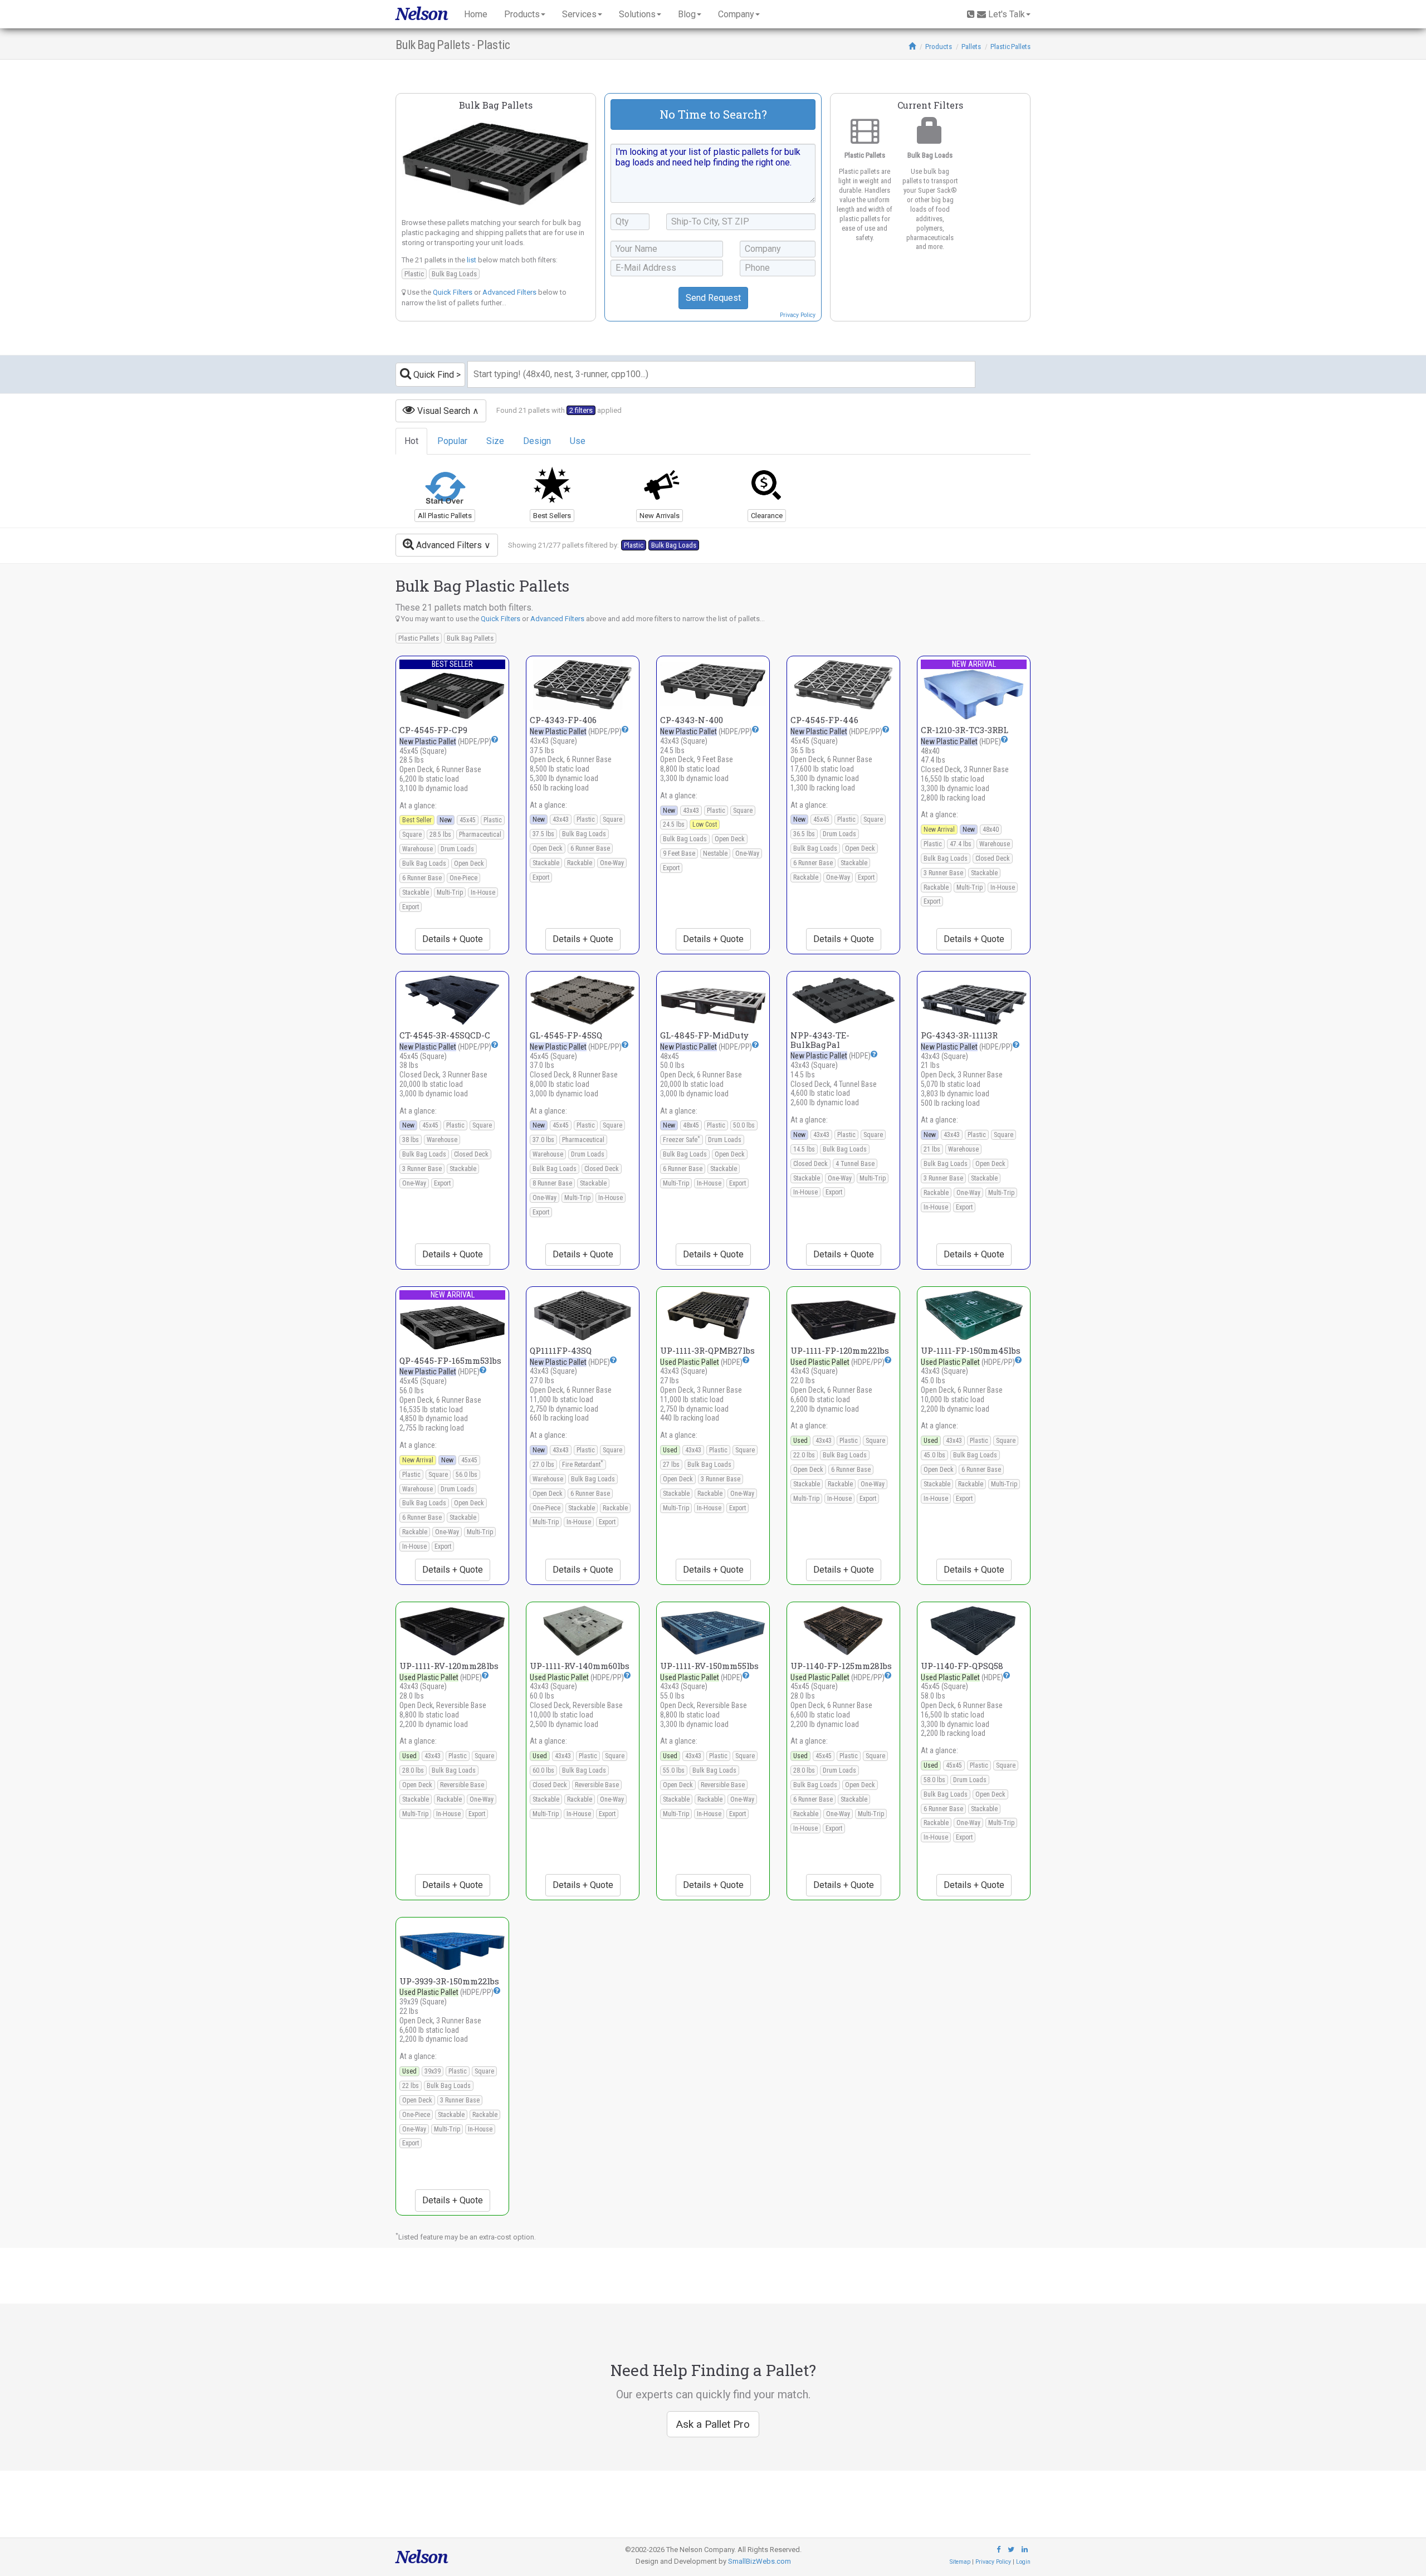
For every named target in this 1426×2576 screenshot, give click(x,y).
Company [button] (736, 14)
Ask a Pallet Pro (713, 2424)
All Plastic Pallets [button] (445, 516)
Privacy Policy (798, 315)
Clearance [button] (767, 516)
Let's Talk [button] (1007, 14)
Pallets (971, 47)
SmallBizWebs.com (760, 2561)
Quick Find (433, 375)
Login (1023, 2562)
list (472, 260)
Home (476, 14)
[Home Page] (912, 47)
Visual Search (443, 411)
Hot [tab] (411, 441)
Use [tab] (578, 441)
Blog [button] (687, 14)
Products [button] (522, 14)
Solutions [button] (637, 14)
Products (939, 47)
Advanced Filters (509, 292)
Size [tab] (495, 441)
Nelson (421, 14)
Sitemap (960, 2562)
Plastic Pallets (1010, 47)
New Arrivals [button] (660, 516)
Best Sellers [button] (552, 516)
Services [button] (579, 14)
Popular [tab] (452, 441)
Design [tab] (537, 441)
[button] (495, 739)
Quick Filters (453, 292)
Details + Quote (453, 939)
